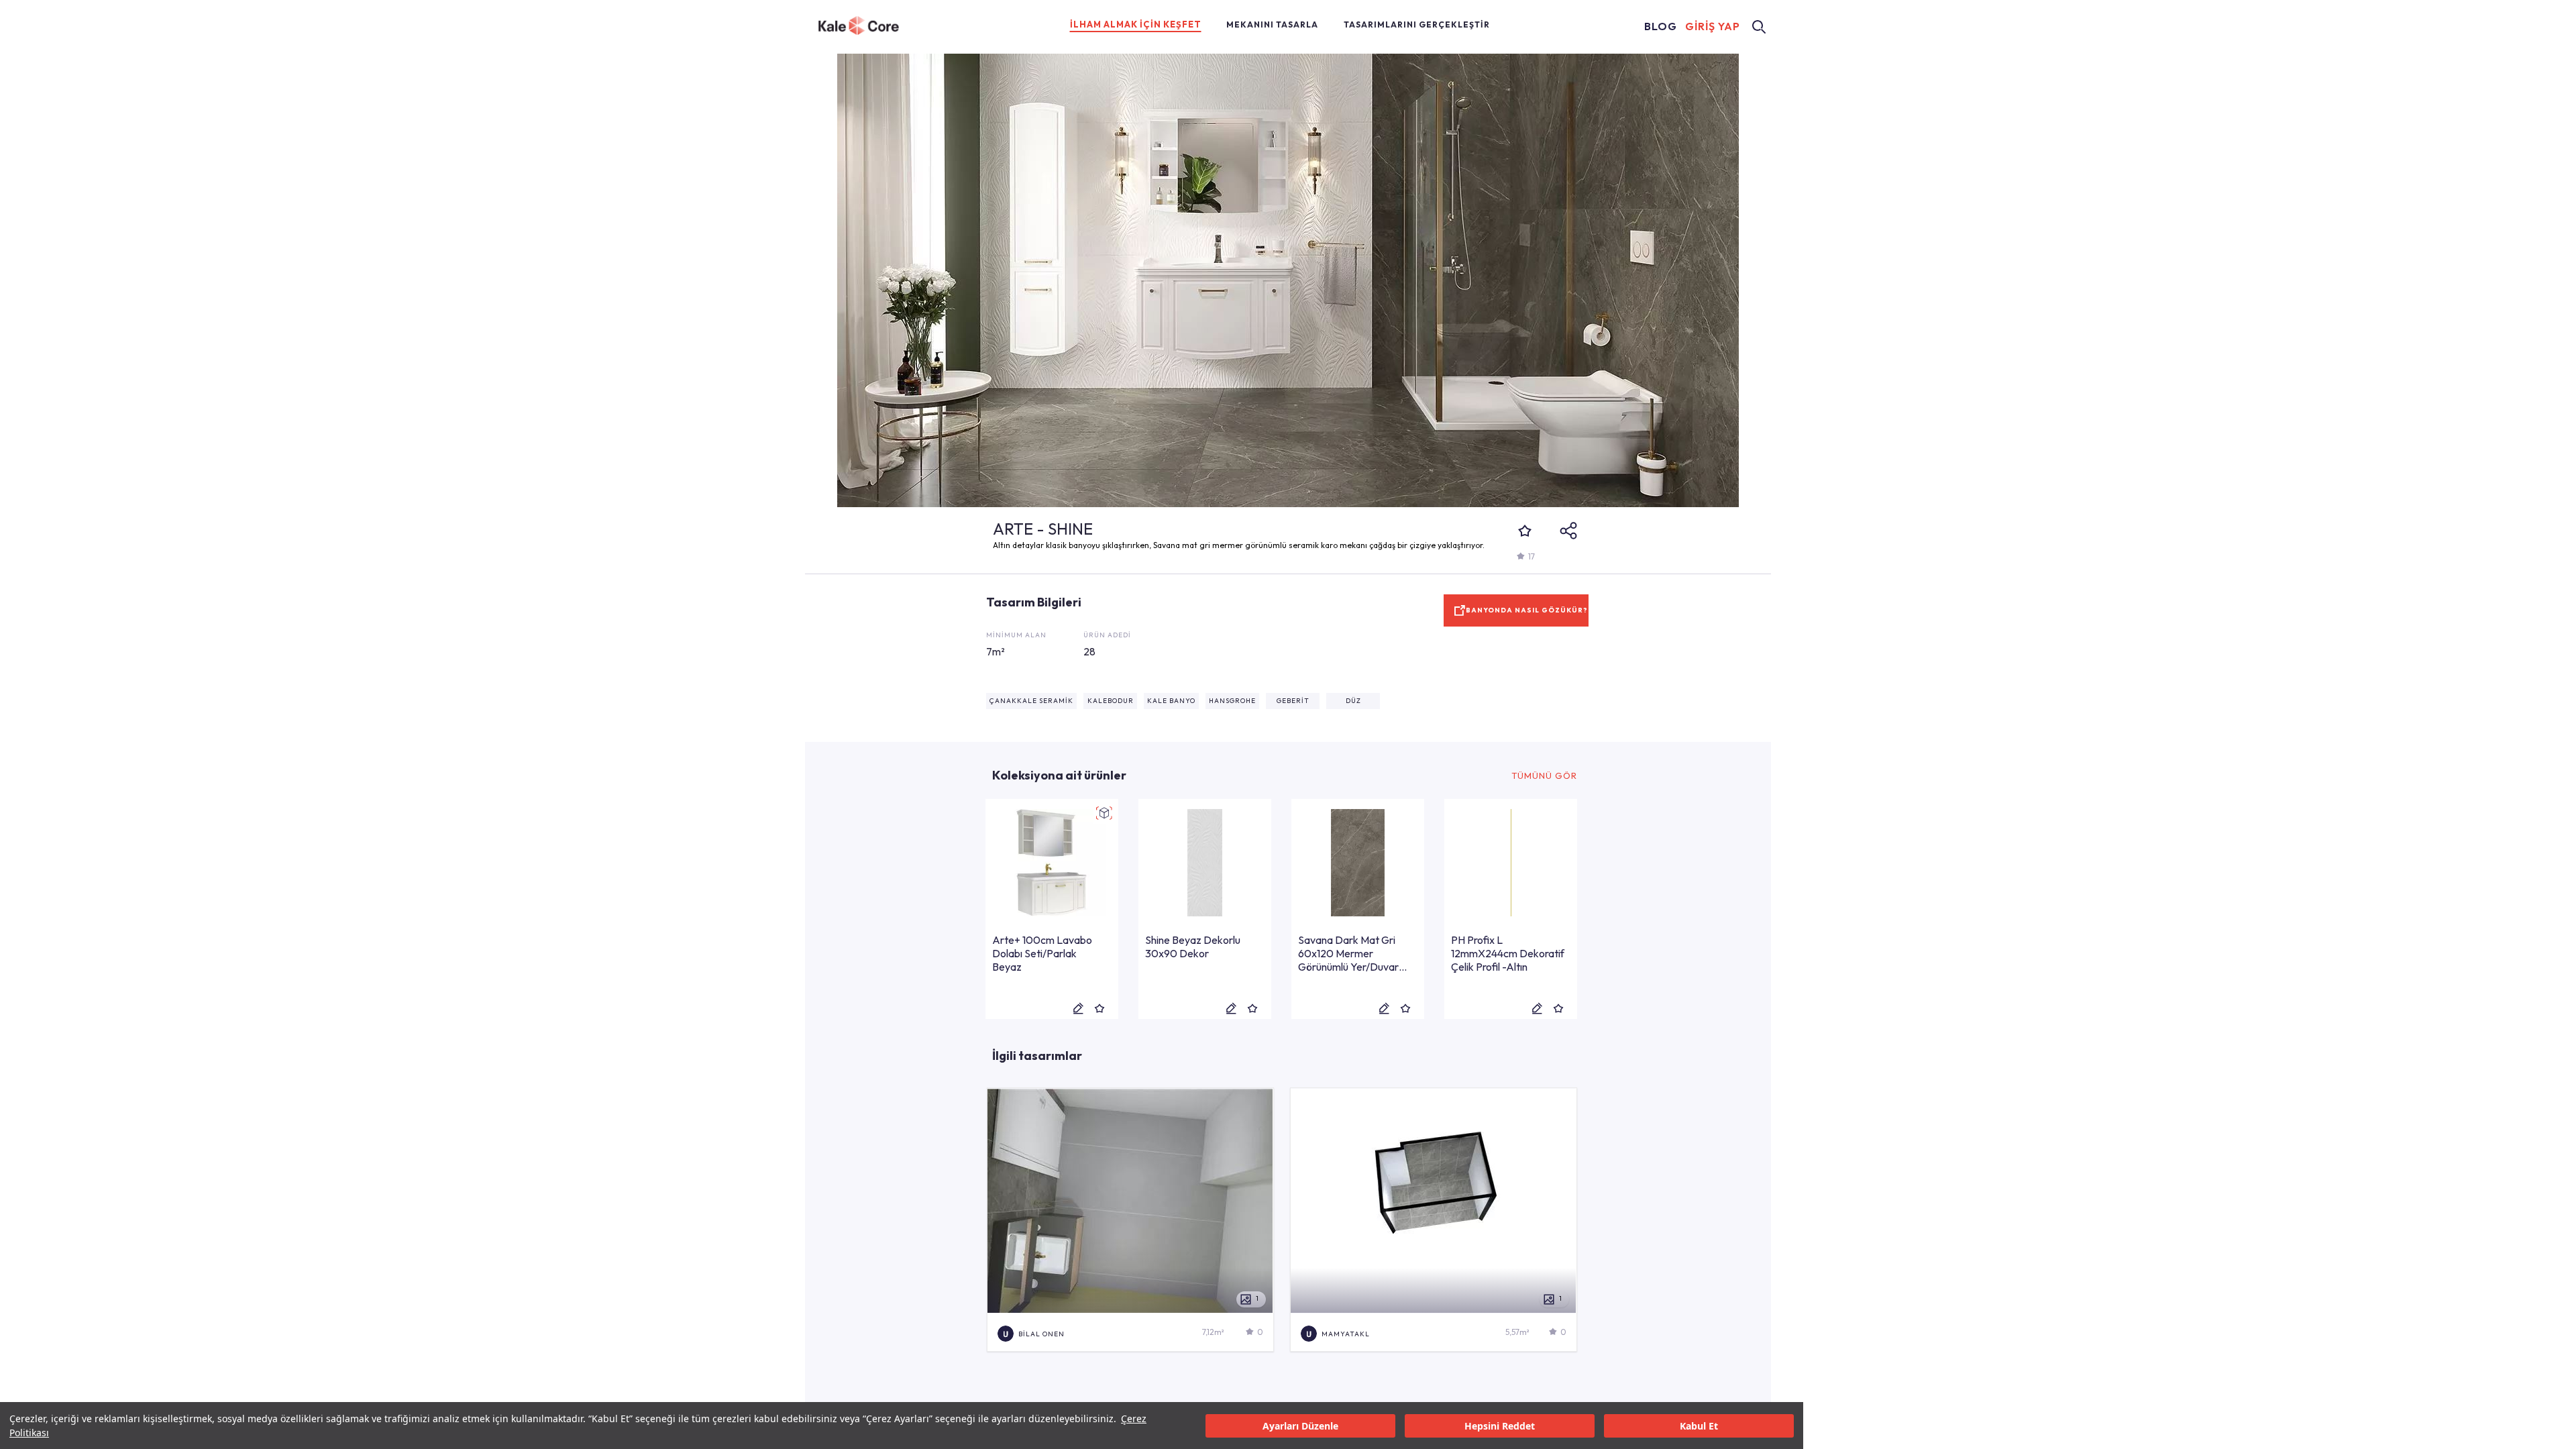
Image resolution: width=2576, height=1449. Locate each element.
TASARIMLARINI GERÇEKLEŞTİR (1417, 24)
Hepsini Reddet (1500, 1426)
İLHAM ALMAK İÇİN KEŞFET (1136, 24)
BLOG (1661, 26)
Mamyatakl (1346, 1334)
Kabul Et (1699, 1426)
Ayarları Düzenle (1300, 1426)
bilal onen (1041, 1334)
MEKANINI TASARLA (1272, 24)
